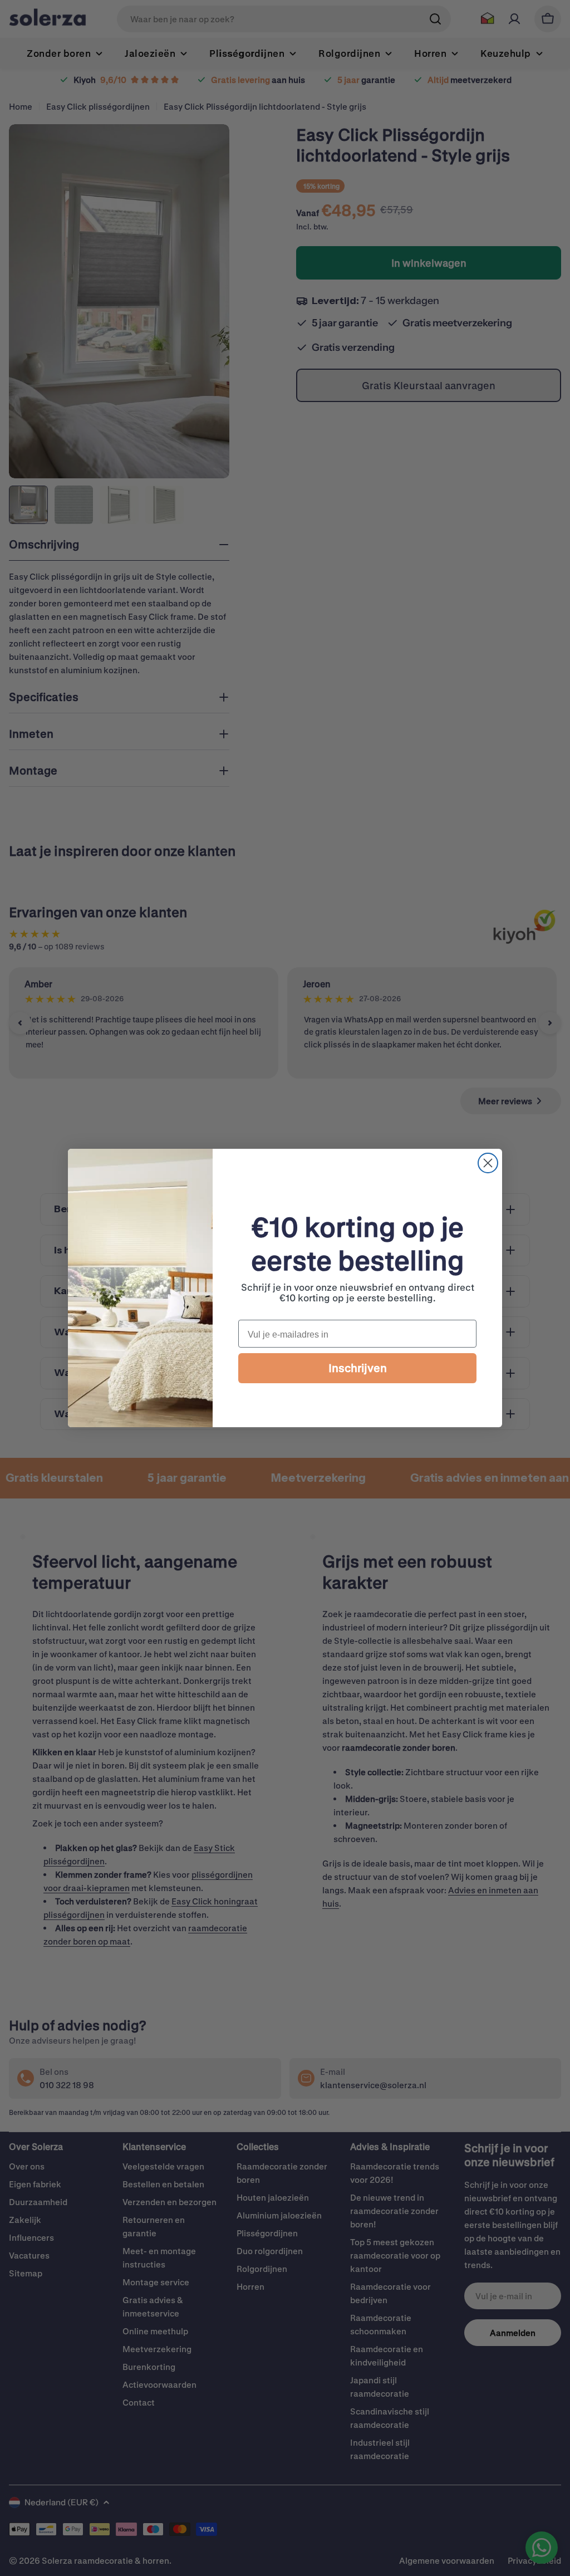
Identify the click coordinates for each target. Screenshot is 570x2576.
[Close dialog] (488, 1163)
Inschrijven (358, 1368)
